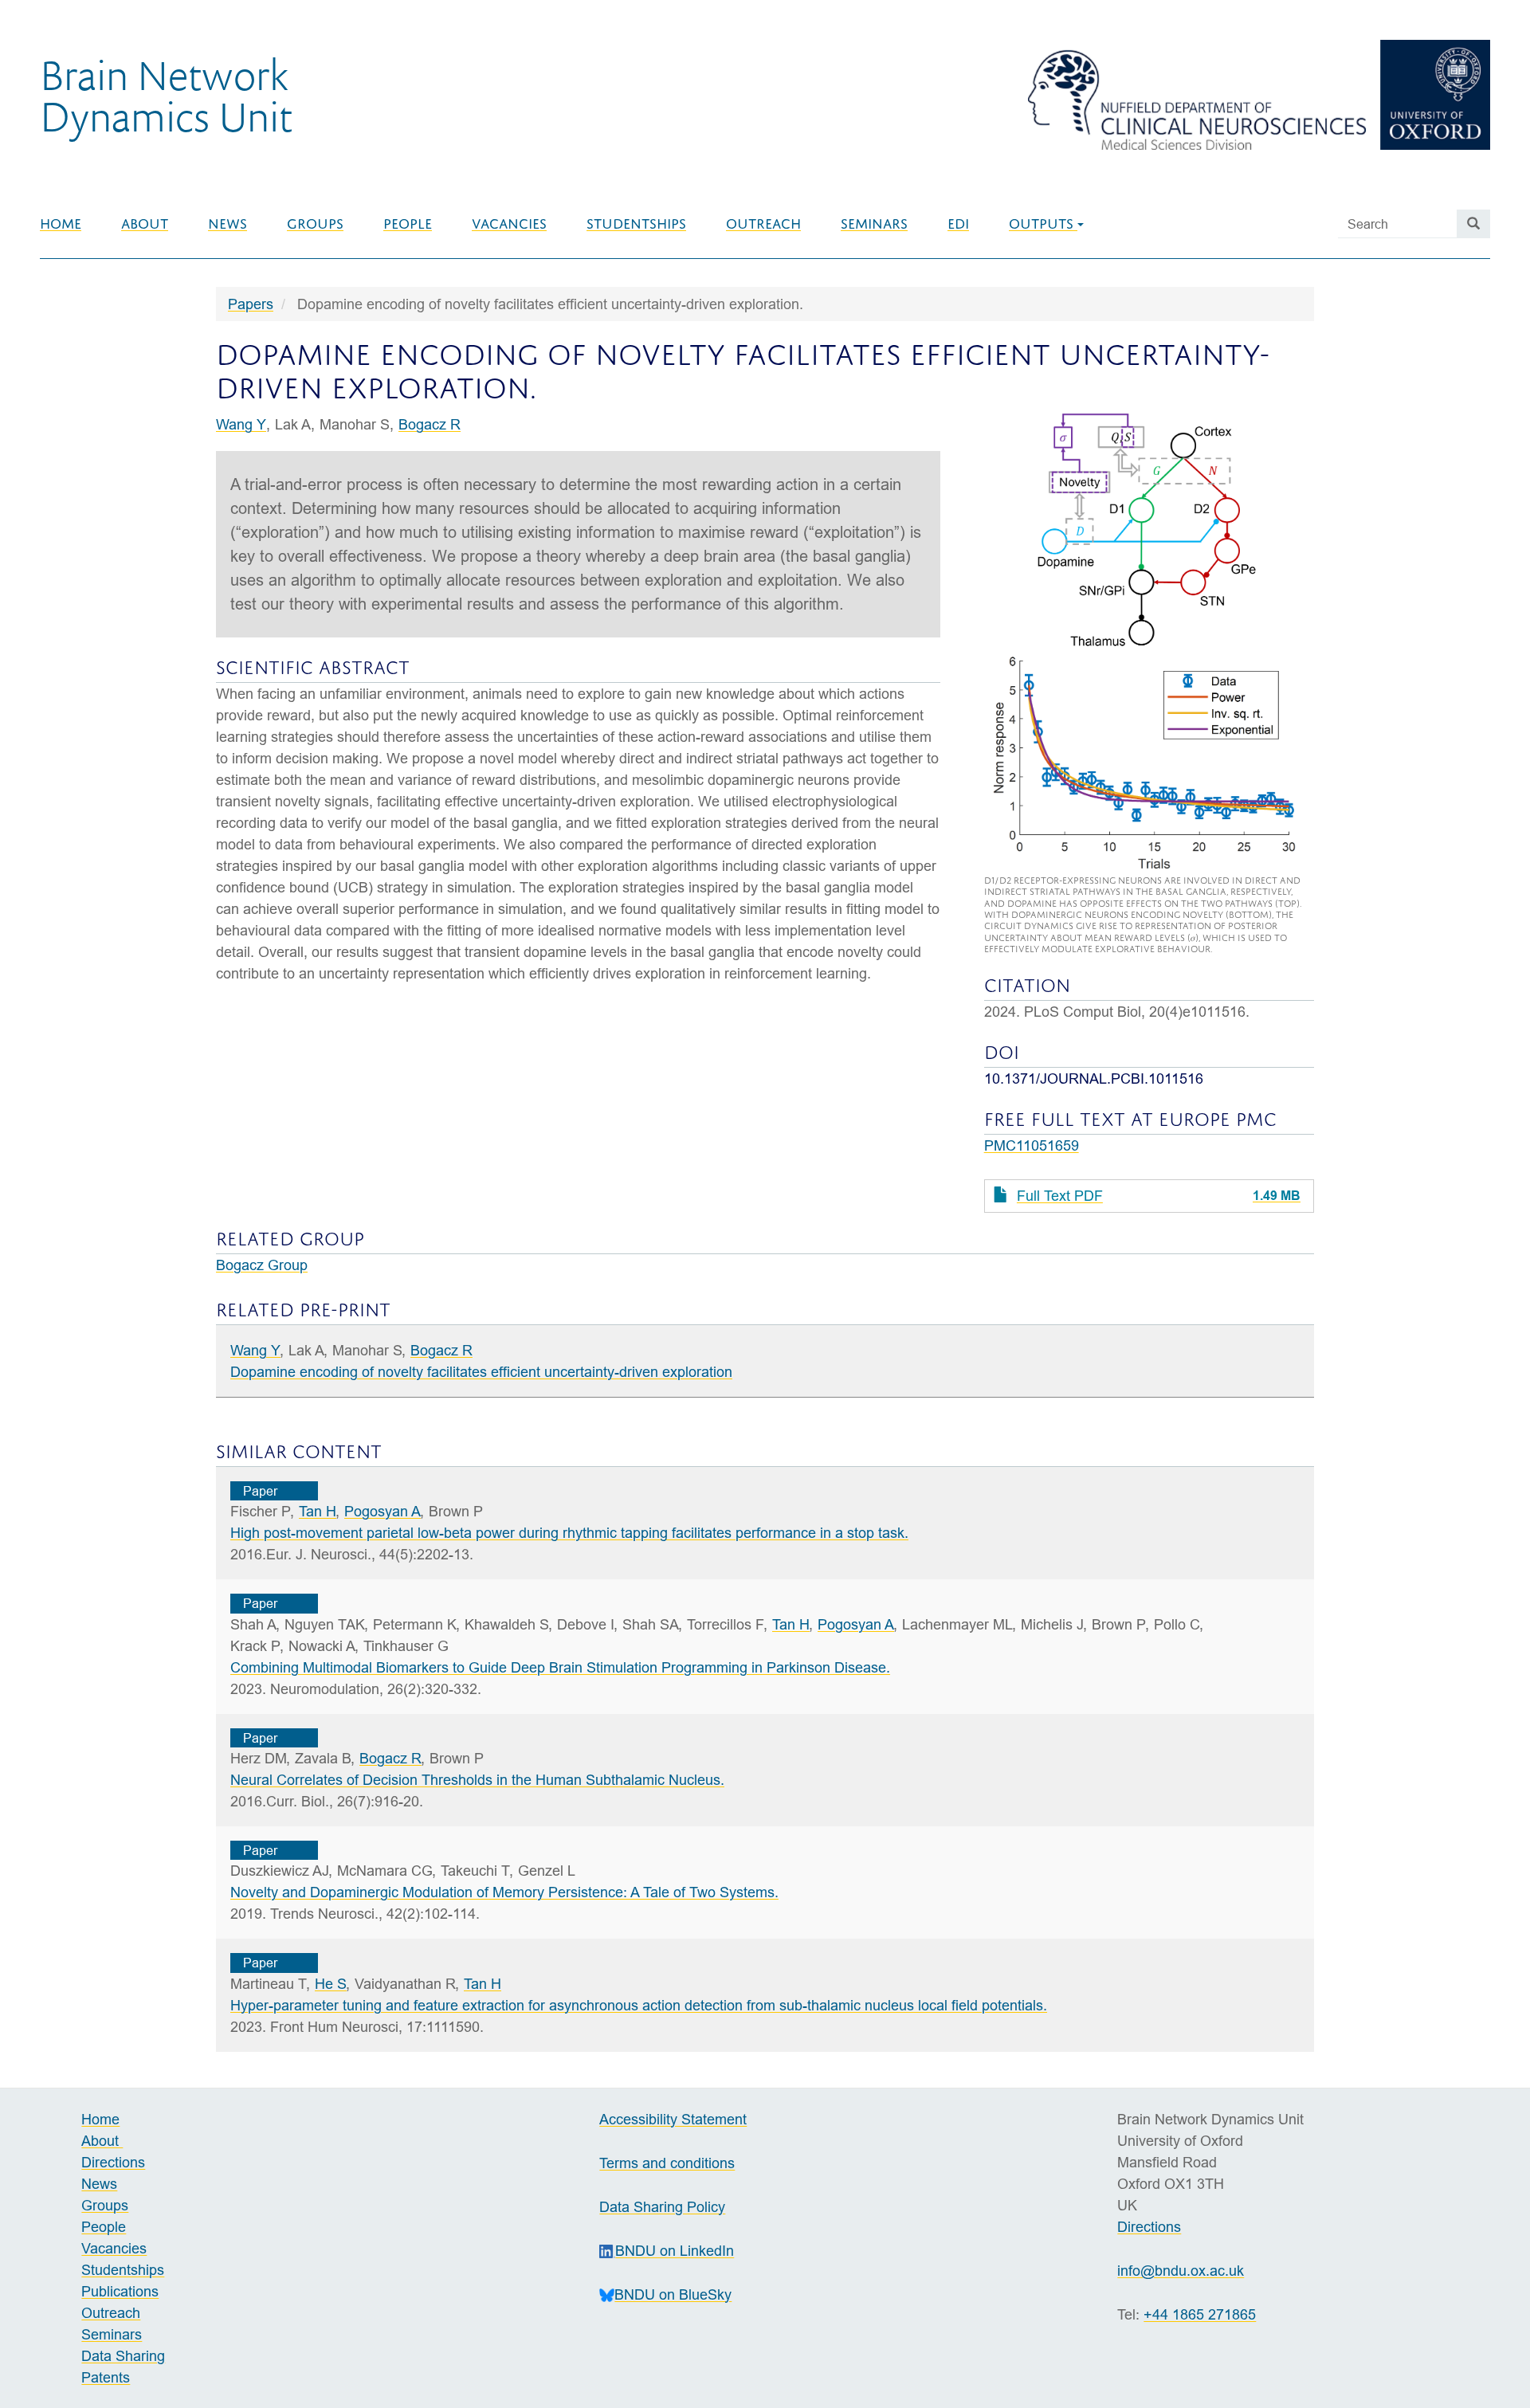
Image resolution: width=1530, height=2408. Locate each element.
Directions (113, 2162)
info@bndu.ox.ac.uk (1181, 2271)
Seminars (874, 224)
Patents (106, 2377)
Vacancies (509, 224)
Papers (251, 304)
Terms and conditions (667, 2163)
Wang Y (241, 424)
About (145, 224)
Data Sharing (123, 2356)
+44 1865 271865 (1200, 2314)
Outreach (763, 224)
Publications (120, 2291)
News (228, 224)
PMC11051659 (1032, 1145)
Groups (315, 224)
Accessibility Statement (673, 2119)
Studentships (636, 224)
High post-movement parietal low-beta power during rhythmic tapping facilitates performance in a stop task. (569, 1533)
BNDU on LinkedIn (675, 2251)
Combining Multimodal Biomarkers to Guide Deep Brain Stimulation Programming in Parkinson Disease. (560, 1667)
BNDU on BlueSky (673, 2294)
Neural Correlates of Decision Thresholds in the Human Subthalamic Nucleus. (477, 1780)
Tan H (318, 1511)
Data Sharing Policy (662, 2207)
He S (331, 1984)
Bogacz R (430, 424)
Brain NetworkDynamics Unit (166, 95)
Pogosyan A (382, 1511)
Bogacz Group (262, 1265)
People (408, 224)
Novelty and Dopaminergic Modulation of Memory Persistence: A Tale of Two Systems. (504, 1892)
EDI (958, 224)
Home (61, 224)
